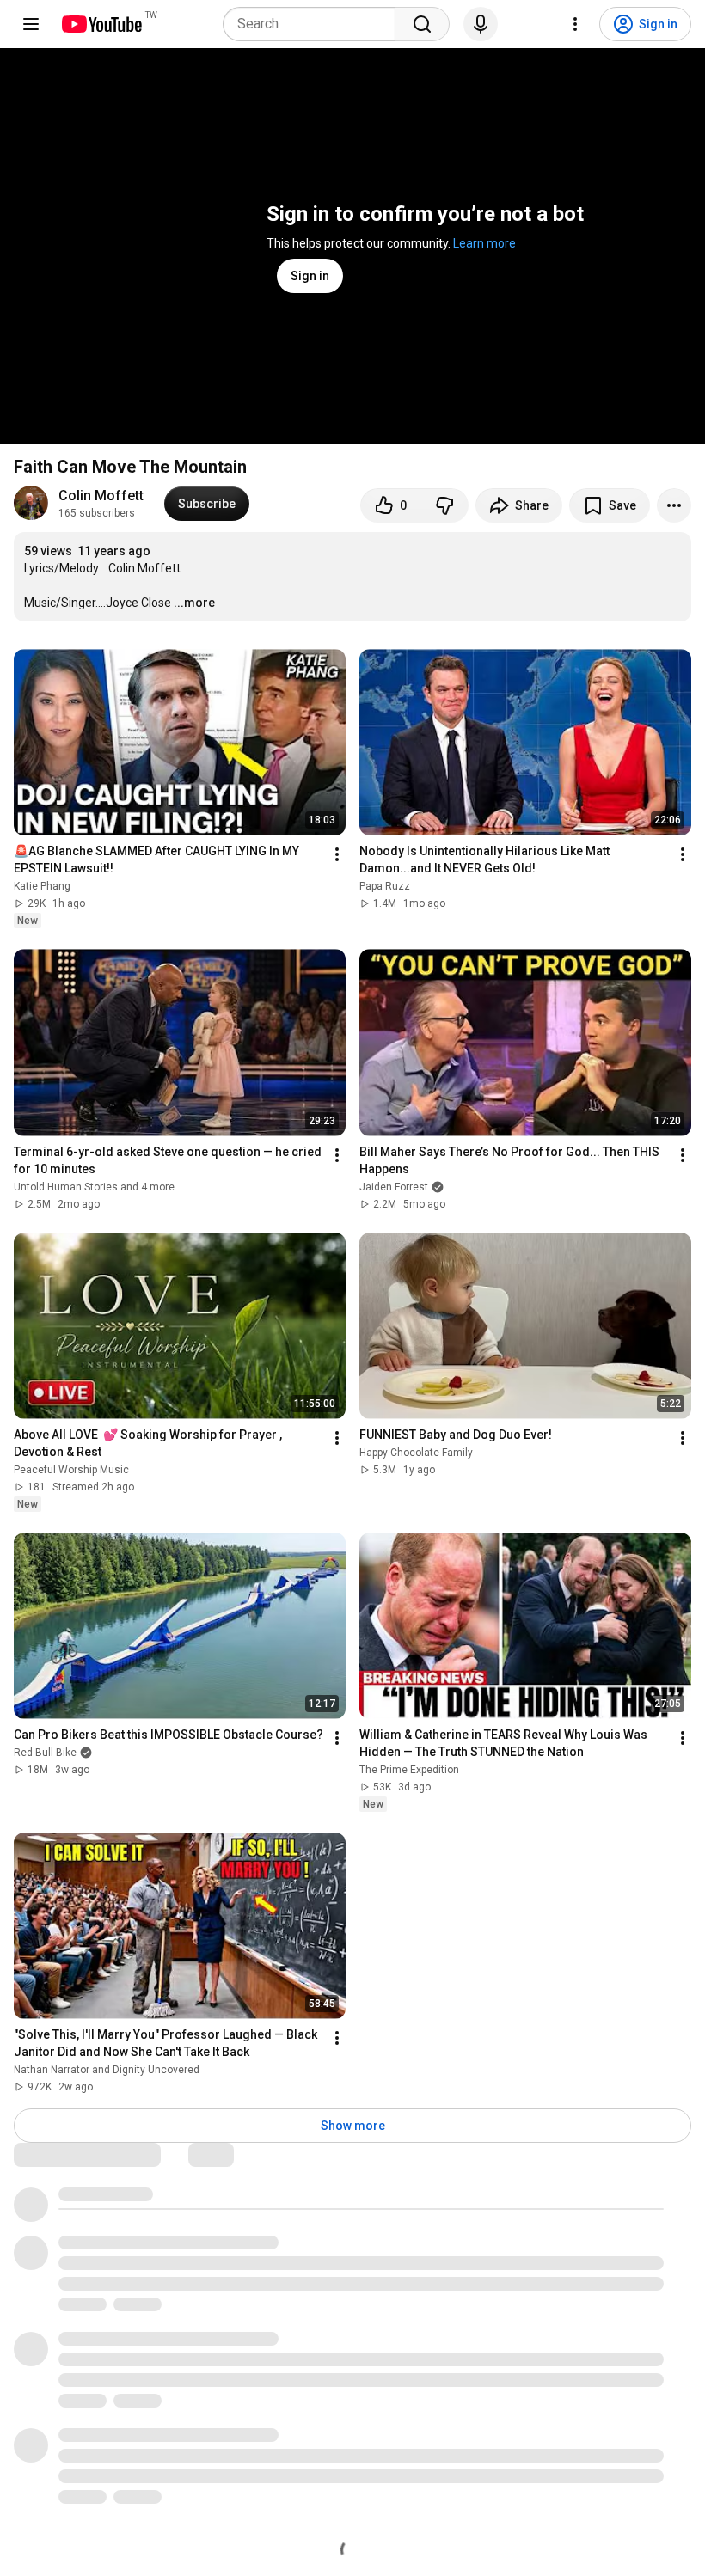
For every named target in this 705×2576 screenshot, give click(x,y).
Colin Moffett (101, 496)
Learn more (484, 243)
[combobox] (314, 24)
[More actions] (674, 505)
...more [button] (194, 603)
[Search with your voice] (481, 24)
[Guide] (31, 24)
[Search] (422, 24)
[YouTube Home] (101, 24)
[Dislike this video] (444, 505)
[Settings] (575, 24)
